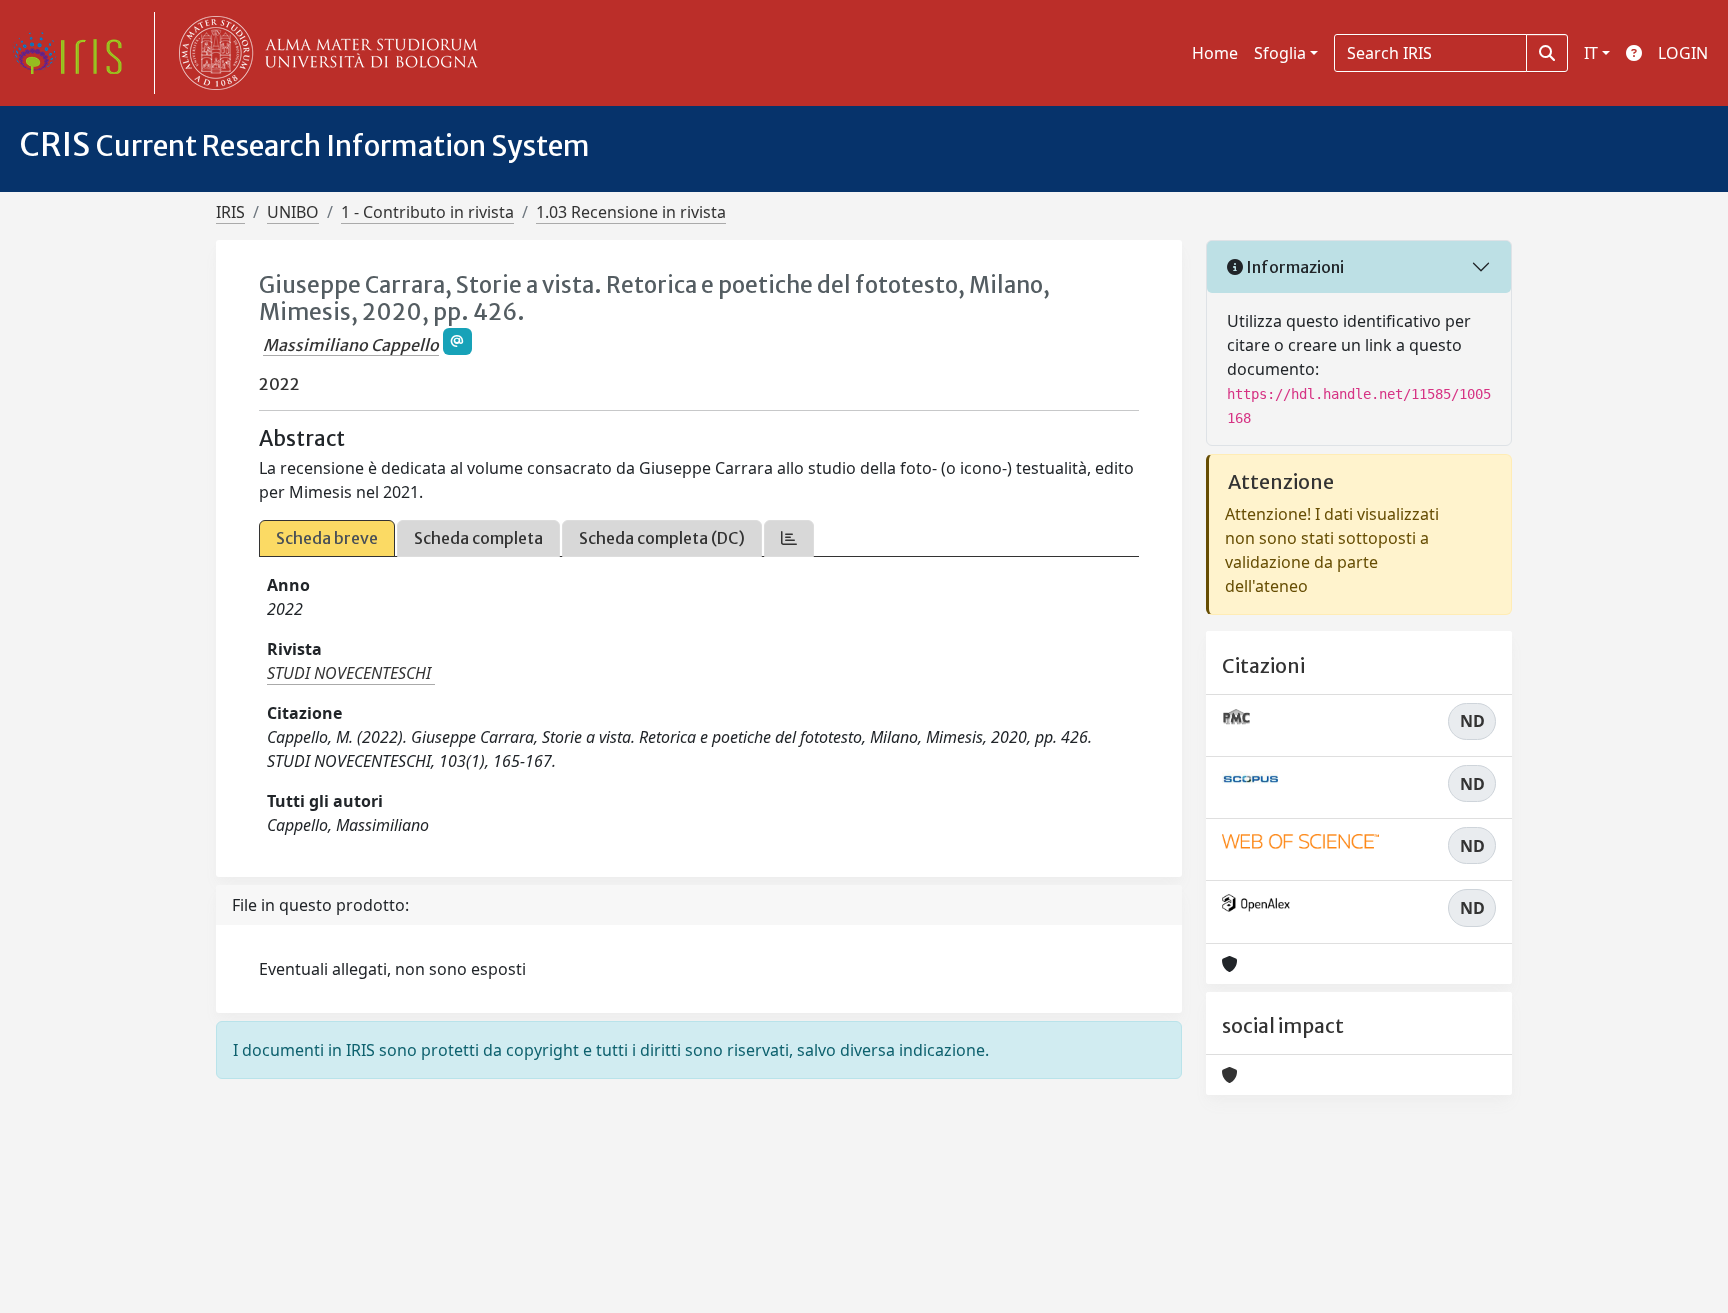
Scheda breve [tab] (327, 538)
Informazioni (1293, 267)
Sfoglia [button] (1280, 53)
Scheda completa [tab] (478, 538)
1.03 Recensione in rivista (631, 212)
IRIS (230, 212)
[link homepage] (75, 53)
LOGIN (1683, 53)
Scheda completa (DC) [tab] (662, 538)
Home (1215, 53)
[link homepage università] (324, 53)
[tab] (789, 538)
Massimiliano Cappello (351, 345)
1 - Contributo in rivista (427, 212)
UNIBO (293, 212)
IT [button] (1591, 53)
